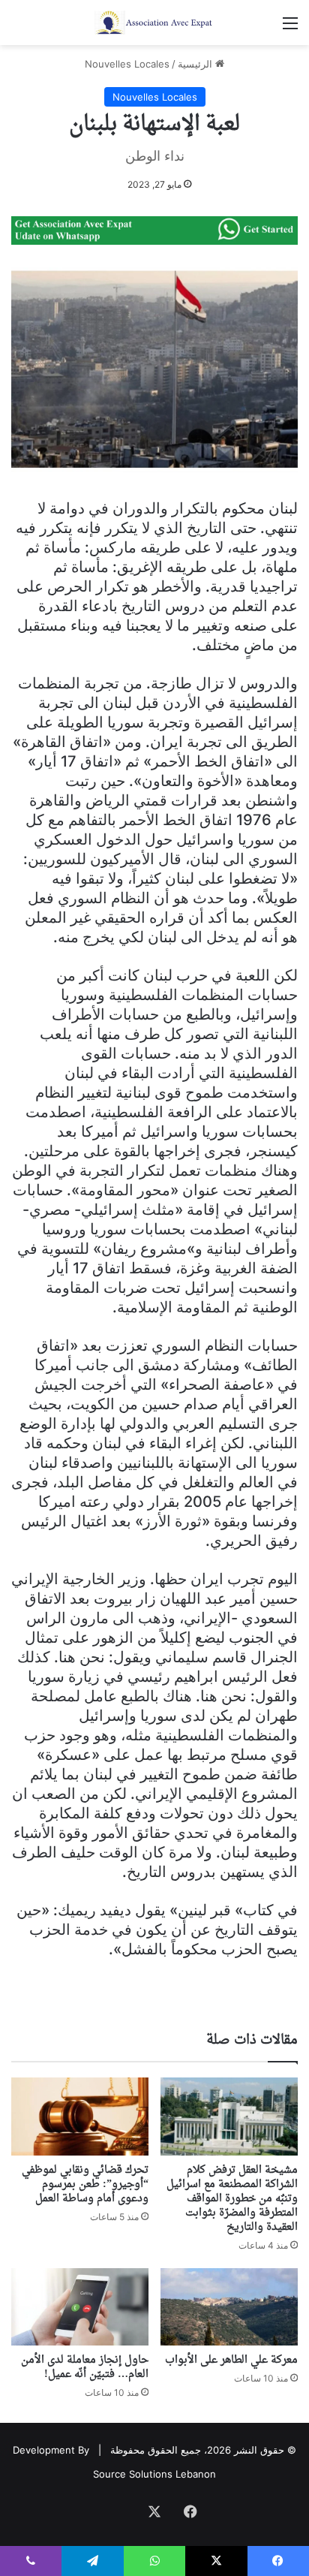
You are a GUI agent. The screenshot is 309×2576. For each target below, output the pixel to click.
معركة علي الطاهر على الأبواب (231, 2360)
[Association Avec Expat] (154, 23)
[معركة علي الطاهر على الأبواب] (229, 2307)
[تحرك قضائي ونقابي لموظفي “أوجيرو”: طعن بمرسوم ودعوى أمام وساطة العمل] (80, 2116)
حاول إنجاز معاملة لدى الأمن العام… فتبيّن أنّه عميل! (85, 2367)
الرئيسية (196, 64)
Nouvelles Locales (127, 64)
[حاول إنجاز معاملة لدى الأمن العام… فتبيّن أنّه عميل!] (80, 2307)
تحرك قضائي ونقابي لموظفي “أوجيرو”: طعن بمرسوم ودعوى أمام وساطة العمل (85, 2184)
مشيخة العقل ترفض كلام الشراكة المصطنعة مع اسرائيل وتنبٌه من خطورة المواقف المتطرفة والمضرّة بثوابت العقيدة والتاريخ (232, 2199)
